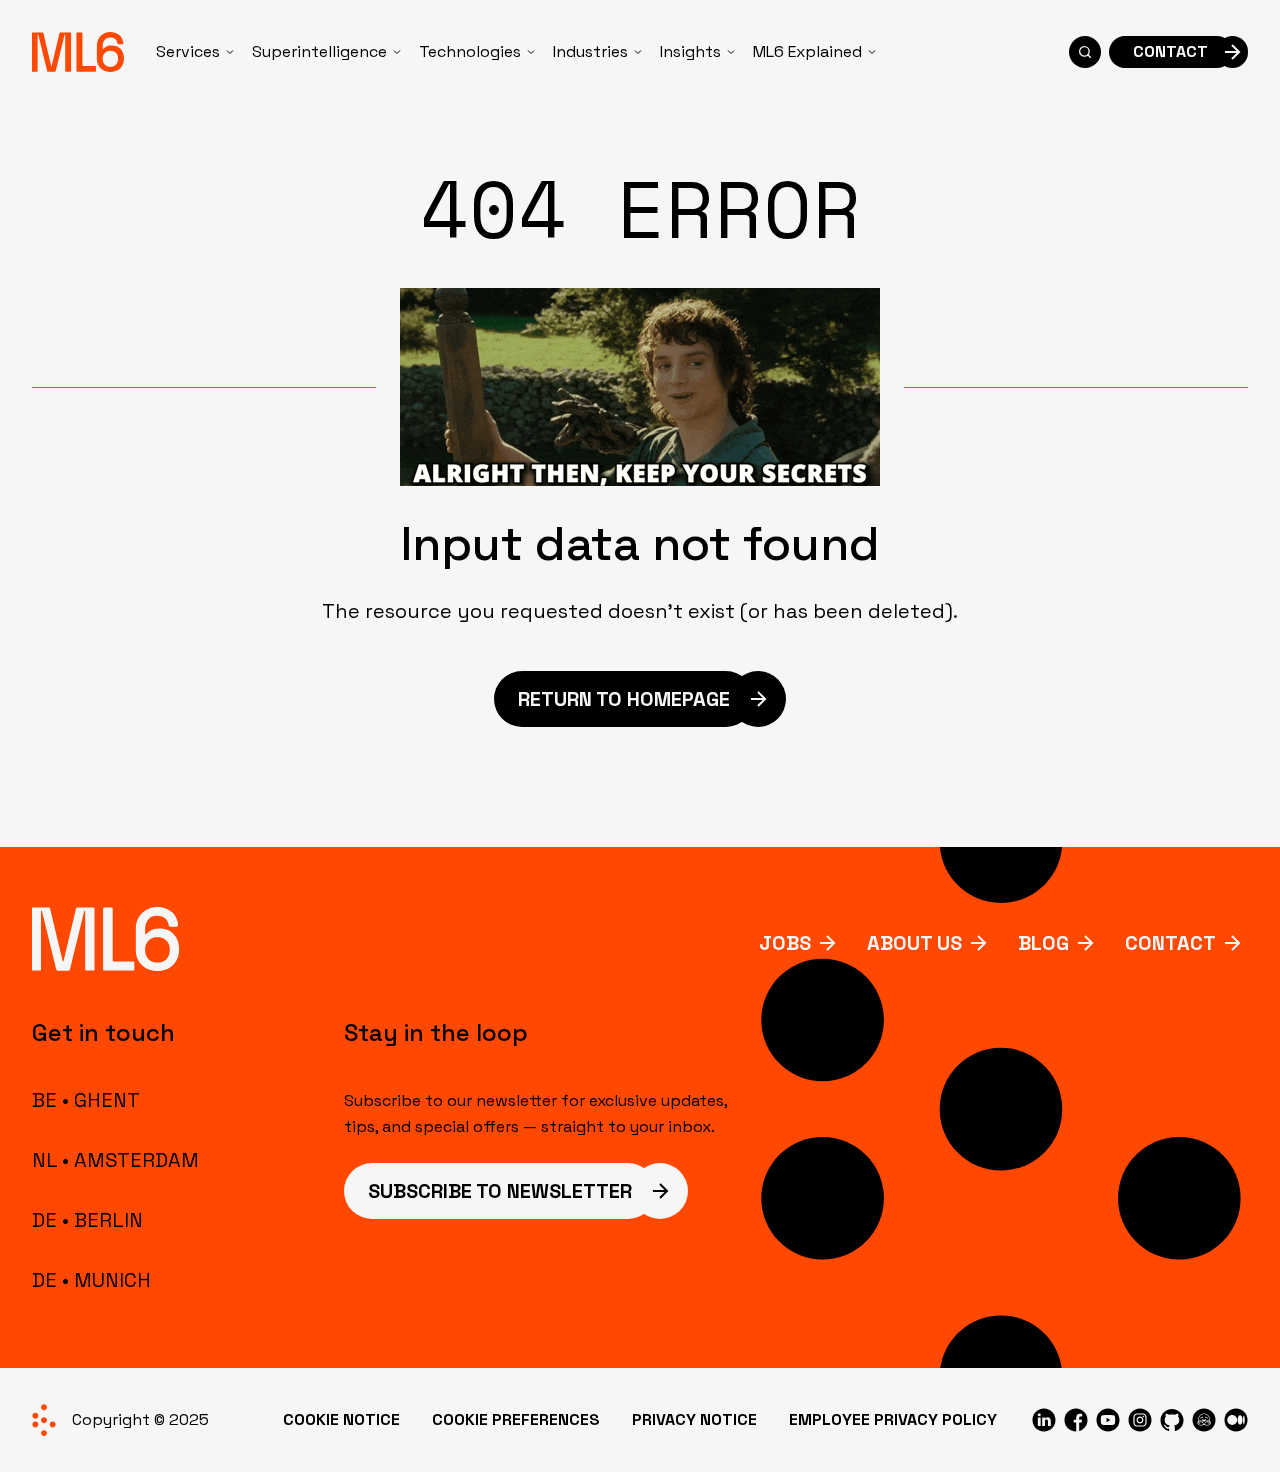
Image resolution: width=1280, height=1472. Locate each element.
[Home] (78, 52)
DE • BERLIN (87, 1220)
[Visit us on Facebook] (1076, 1420)
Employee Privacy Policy (893, 1419)
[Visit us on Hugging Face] (1204, 1420)
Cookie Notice (341, 1419)
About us (914, 943)
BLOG (1043, 943)
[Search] (1085, 52)
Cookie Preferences (516, 1419)
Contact (1170, 943)
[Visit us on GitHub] (1172, 1420)
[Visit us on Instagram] (1140, 1420)
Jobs (785, 943)
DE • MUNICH (91, 1280)
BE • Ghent (86, 1100)
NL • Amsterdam (115, 1160)
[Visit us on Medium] (1236, 1420)
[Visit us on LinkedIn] (1044, 1420)
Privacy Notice (694, 1419)
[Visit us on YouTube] (1108, 1420)
